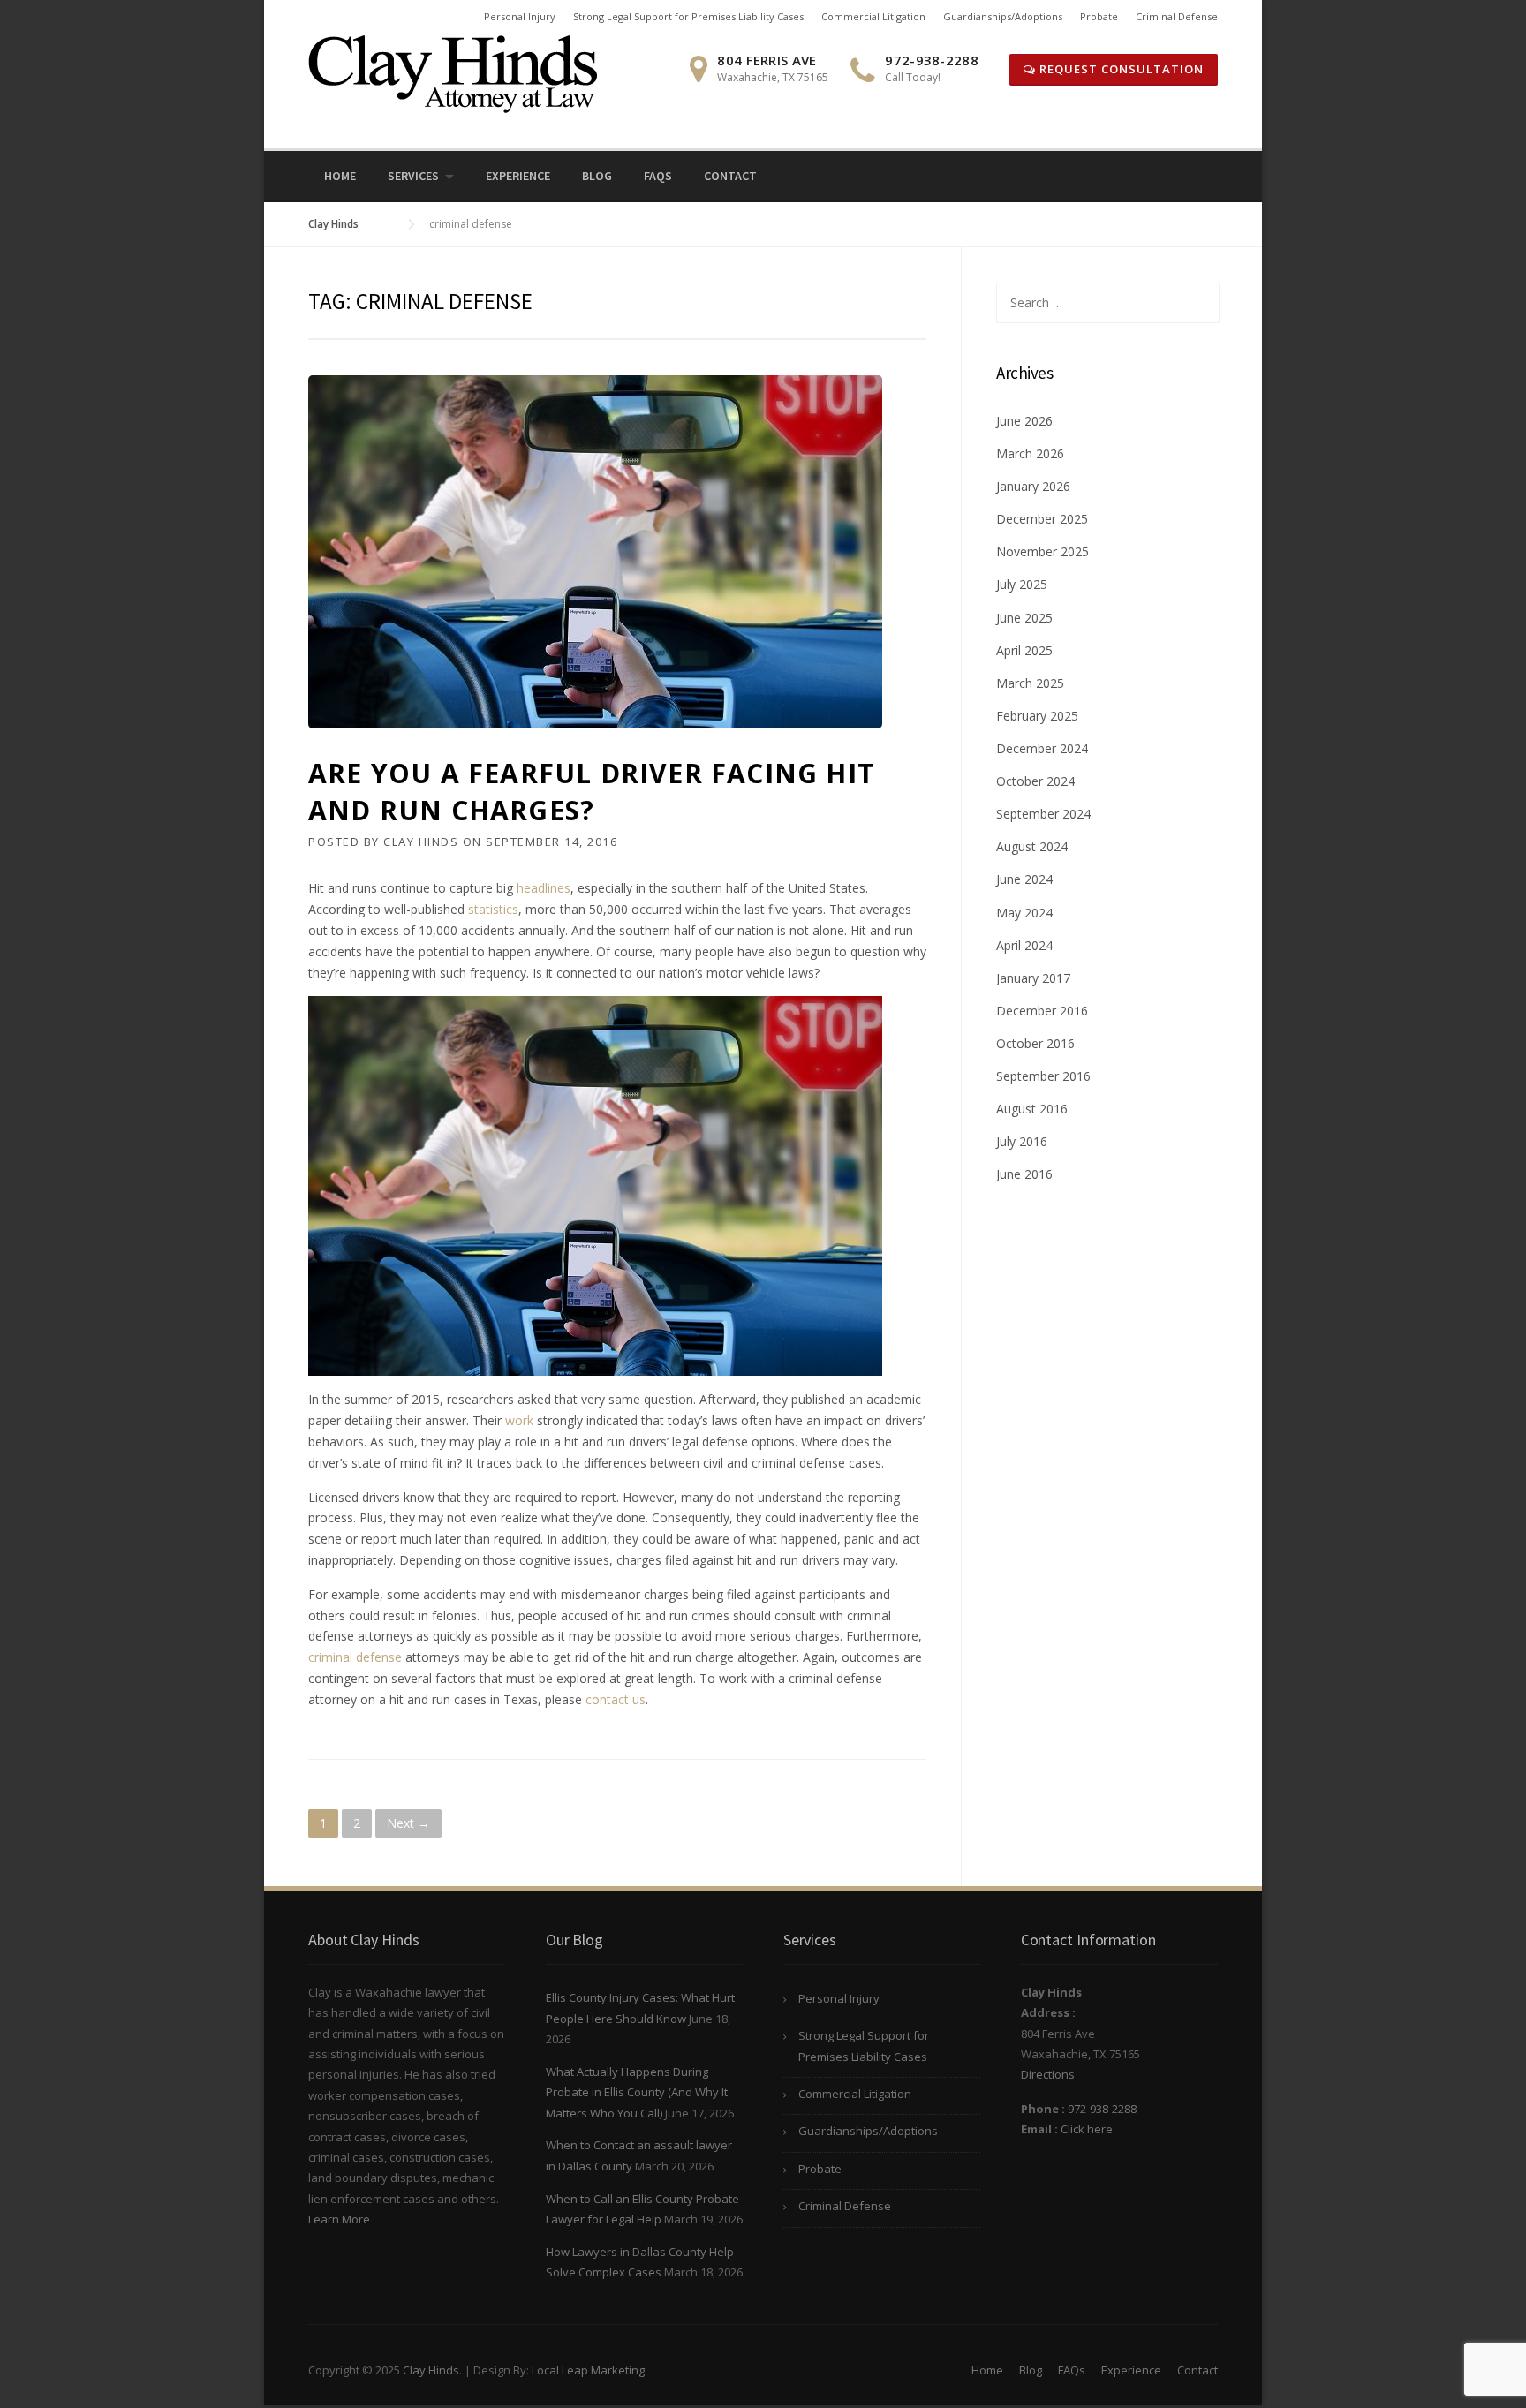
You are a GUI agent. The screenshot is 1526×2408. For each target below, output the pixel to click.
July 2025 (1022, 584)
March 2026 (1030, 453)
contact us (616, 1699)
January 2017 (1033, 978)
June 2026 (1024, 421)
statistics (493, 909)
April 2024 (1024, 945)
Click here (1087, 2129)
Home (340, 176)
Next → (408, 1823)
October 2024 (1035, 781)
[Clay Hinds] (453, 73)
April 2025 (1024, 650)
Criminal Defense (1177, 16)
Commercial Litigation (873, 16)
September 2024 (1043, 814)
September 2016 (1043, 1076)
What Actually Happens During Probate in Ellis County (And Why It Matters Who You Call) (637, 2092)
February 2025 (1037, 716)
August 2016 (1032, 1109)
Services (413, 176)
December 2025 (1042, 519)
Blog (597, 176)
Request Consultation (1120, 69)
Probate (1099, 16)
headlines (544, 888)
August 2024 (1032, 846)
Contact (730, 176)
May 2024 (1024, 913)
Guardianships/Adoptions (1003, 16)
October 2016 (1035, 1043)
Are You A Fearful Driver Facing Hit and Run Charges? (591, 792)
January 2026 (1033, 486)
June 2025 (1024, 618)
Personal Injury (520, 16)
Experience (518, 176)
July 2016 (1022, 1141)
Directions (1048, 2074)
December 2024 (1042, 748)
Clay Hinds (421, 842)
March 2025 (1030, 683)
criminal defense (355, 1657)
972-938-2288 (1102, 2109)
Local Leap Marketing (588, 2370)
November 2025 (1043, 551)
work (519, 1420)
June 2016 (1024, 1174)
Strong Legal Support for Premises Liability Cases (688, 16)
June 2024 (1024, 879)
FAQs (658, 176)
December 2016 (1042, 1011)
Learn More (339, 2219)
